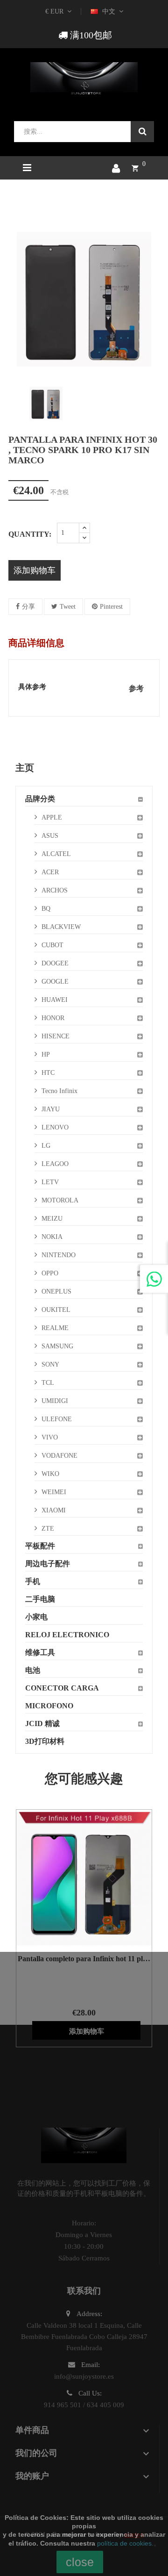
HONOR (53, 1018)
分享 (28, 607)
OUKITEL (56, 1310)
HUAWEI (55, 1000)
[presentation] (15, 403)
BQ (46, 909)
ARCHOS (55, 890)
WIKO (50, 1474)
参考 (136, 688)
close (80, 2562)
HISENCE (56, 1036)
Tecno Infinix (59, 1091)
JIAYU (51, 1109)
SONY (50, 1364)
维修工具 (40, 1652)
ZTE (48, 1529)
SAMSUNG (57, 1346)
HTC (48, 1073)
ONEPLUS (56, 1292)
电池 (33, 1670)
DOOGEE (55, 963)
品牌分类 (40, 799)
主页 (25, 768)
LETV (50, 1182)
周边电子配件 (48, 1564)
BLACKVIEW (61, 927)
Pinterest (111, 607)
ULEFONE (57, 1419)
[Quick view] (72, 1878)
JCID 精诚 (42, 1723)
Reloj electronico (67, 1635)
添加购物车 (35, 570)
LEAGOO (55, 1164)
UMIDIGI (55, 1401)
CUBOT (52, 945)
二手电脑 (40, 1599)
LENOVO (55, 1127)
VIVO (50, 1437)
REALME (55, 1328)
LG (46, 1146)
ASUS (50, 836)
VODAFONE (59, 1456)
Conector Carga (62, 1688)
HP (46, 1054)
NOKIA (52, 1237)
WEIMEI (54, 1492)
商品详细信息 (36, 643)
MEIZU (52, 1219)
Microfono (49, 1706)
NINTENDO (59, 1255)
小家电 (36, 1617)
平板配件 (40, 1546)
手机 (33, 1581)
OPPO (50, 1273)
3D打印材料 (45, 1741)
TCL (48, 1383)
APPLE (52, 817)
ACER (50, 872)
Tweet (68, 607)
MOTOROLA (60, 1200)
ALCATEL (56, 854)
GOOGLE (55, 982)
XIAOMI (54, 1510)
